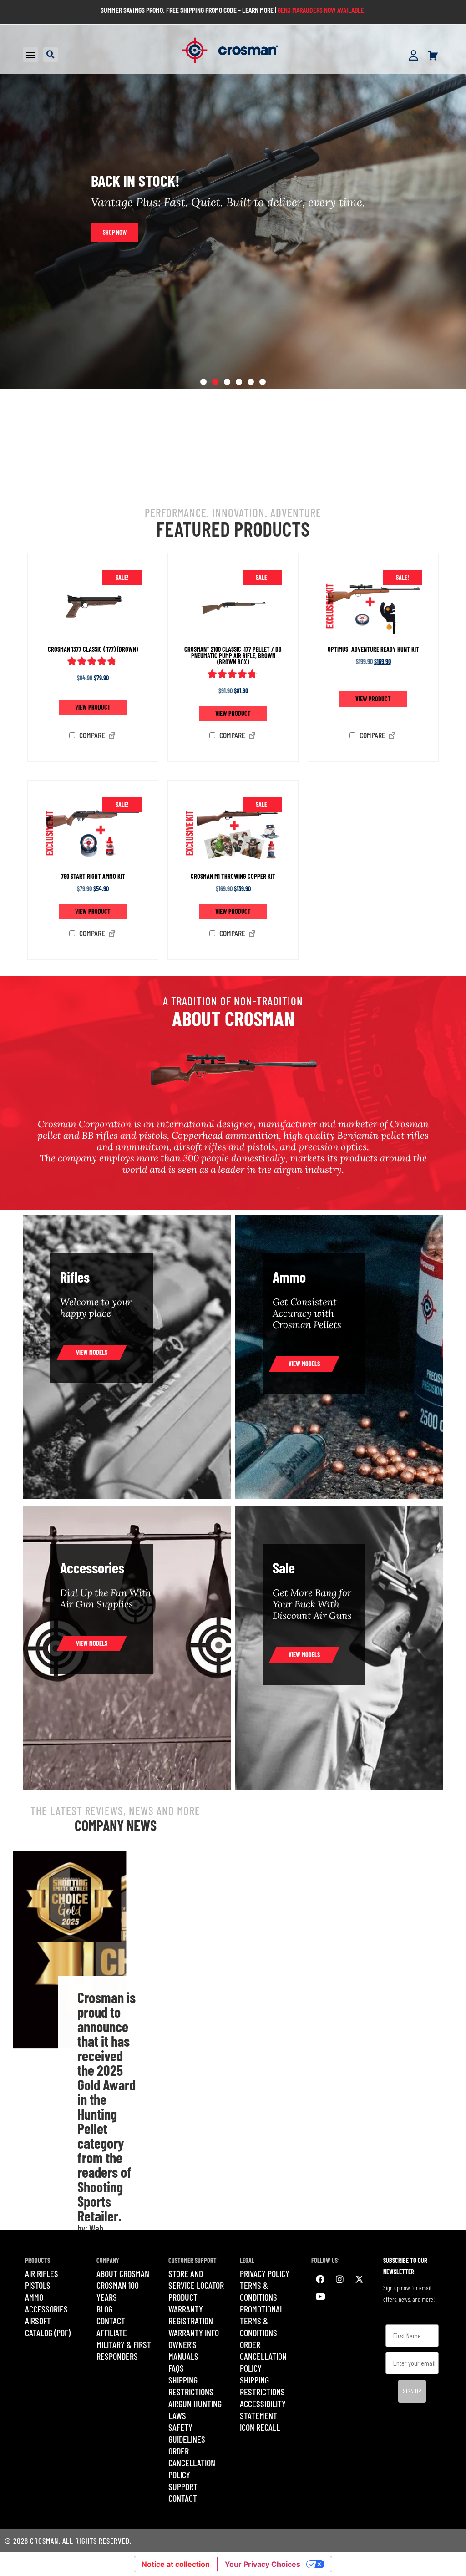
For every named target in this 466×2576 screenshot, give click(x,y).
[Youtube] (320, 2297)
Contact (111, 2321)
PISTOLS (38, 2285)
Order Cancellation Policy (192, 2463)
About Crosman (123, 2273)
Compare (91, 735)
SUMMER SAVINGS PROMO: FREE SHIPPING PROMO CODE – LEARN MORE (187, 10)
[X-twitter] (359, 2279)
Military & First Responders (124, 2350)
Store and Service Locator (196, 2279)
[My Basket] (433, 56)
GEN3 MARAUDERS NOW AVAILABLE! (322, 10)
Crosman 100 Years (118, 2291)
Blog (104, 2309)
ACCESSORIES (46, 2309)
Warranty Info (194, 2333)
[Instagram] (339, 2279)
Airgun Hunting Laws (195, 2409)
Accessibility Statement (263, 2409)
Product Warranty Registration (191, 2309)
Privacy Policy (265, 2273)
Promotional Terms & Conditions (262, 2321)
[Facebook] (320, 2279)
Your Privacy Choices (263, 2564)
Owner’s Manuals (183, 2350)
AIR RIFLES (42, 2273)
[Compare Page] (112, 736)
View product (93, 707)
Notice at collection (176, 2564)
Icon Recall (260, 2427)
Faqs (176, 2368)
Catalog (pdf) (48, 2333)
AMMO (34, 2297)
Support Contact (183, 2492)
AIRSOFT (38, 2321)
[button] (31, 54)
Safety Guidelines (187, 2433)
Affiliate (112, 2333)
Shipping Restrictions (191, 2386)
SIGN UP (412, 2391)
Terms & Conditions (258, 2291)
